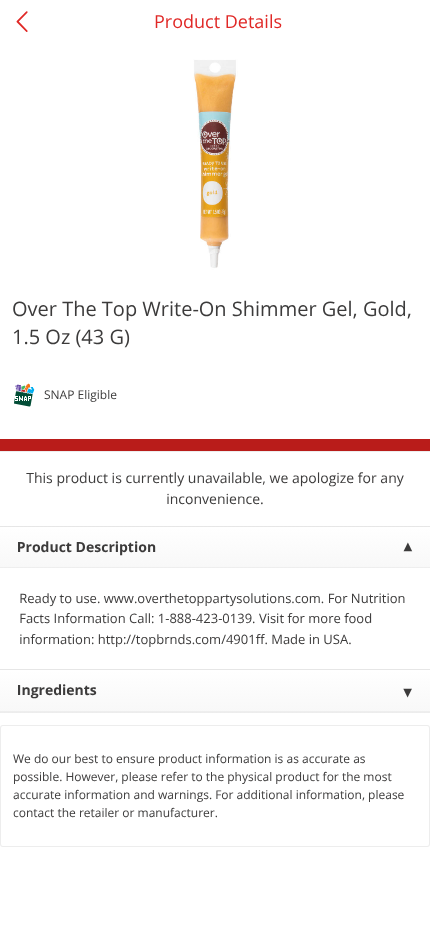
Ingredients (57, 690)
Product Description (86, 547)
